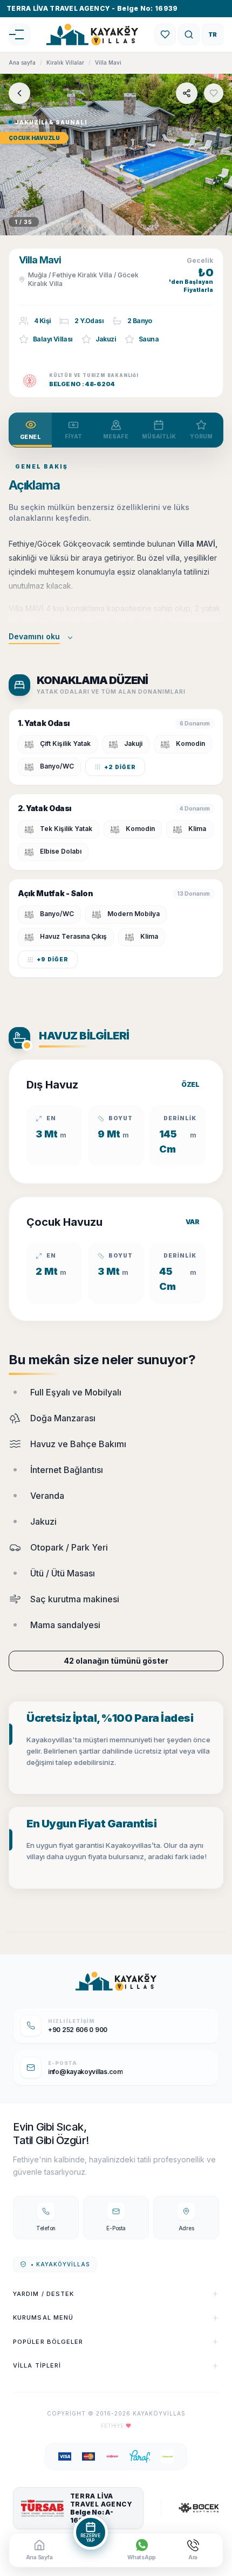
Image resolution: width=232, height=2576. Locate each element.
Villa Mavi (108, 62)
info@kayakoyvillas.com (85, 2072)
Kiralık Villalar (65, 62)
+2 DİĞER (120, 767)
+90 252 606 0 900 (78, 2030)
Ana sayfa (22, 62)
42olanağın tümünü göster (116, 1661)
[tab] (30, 430)
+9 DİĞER (53, 959)
